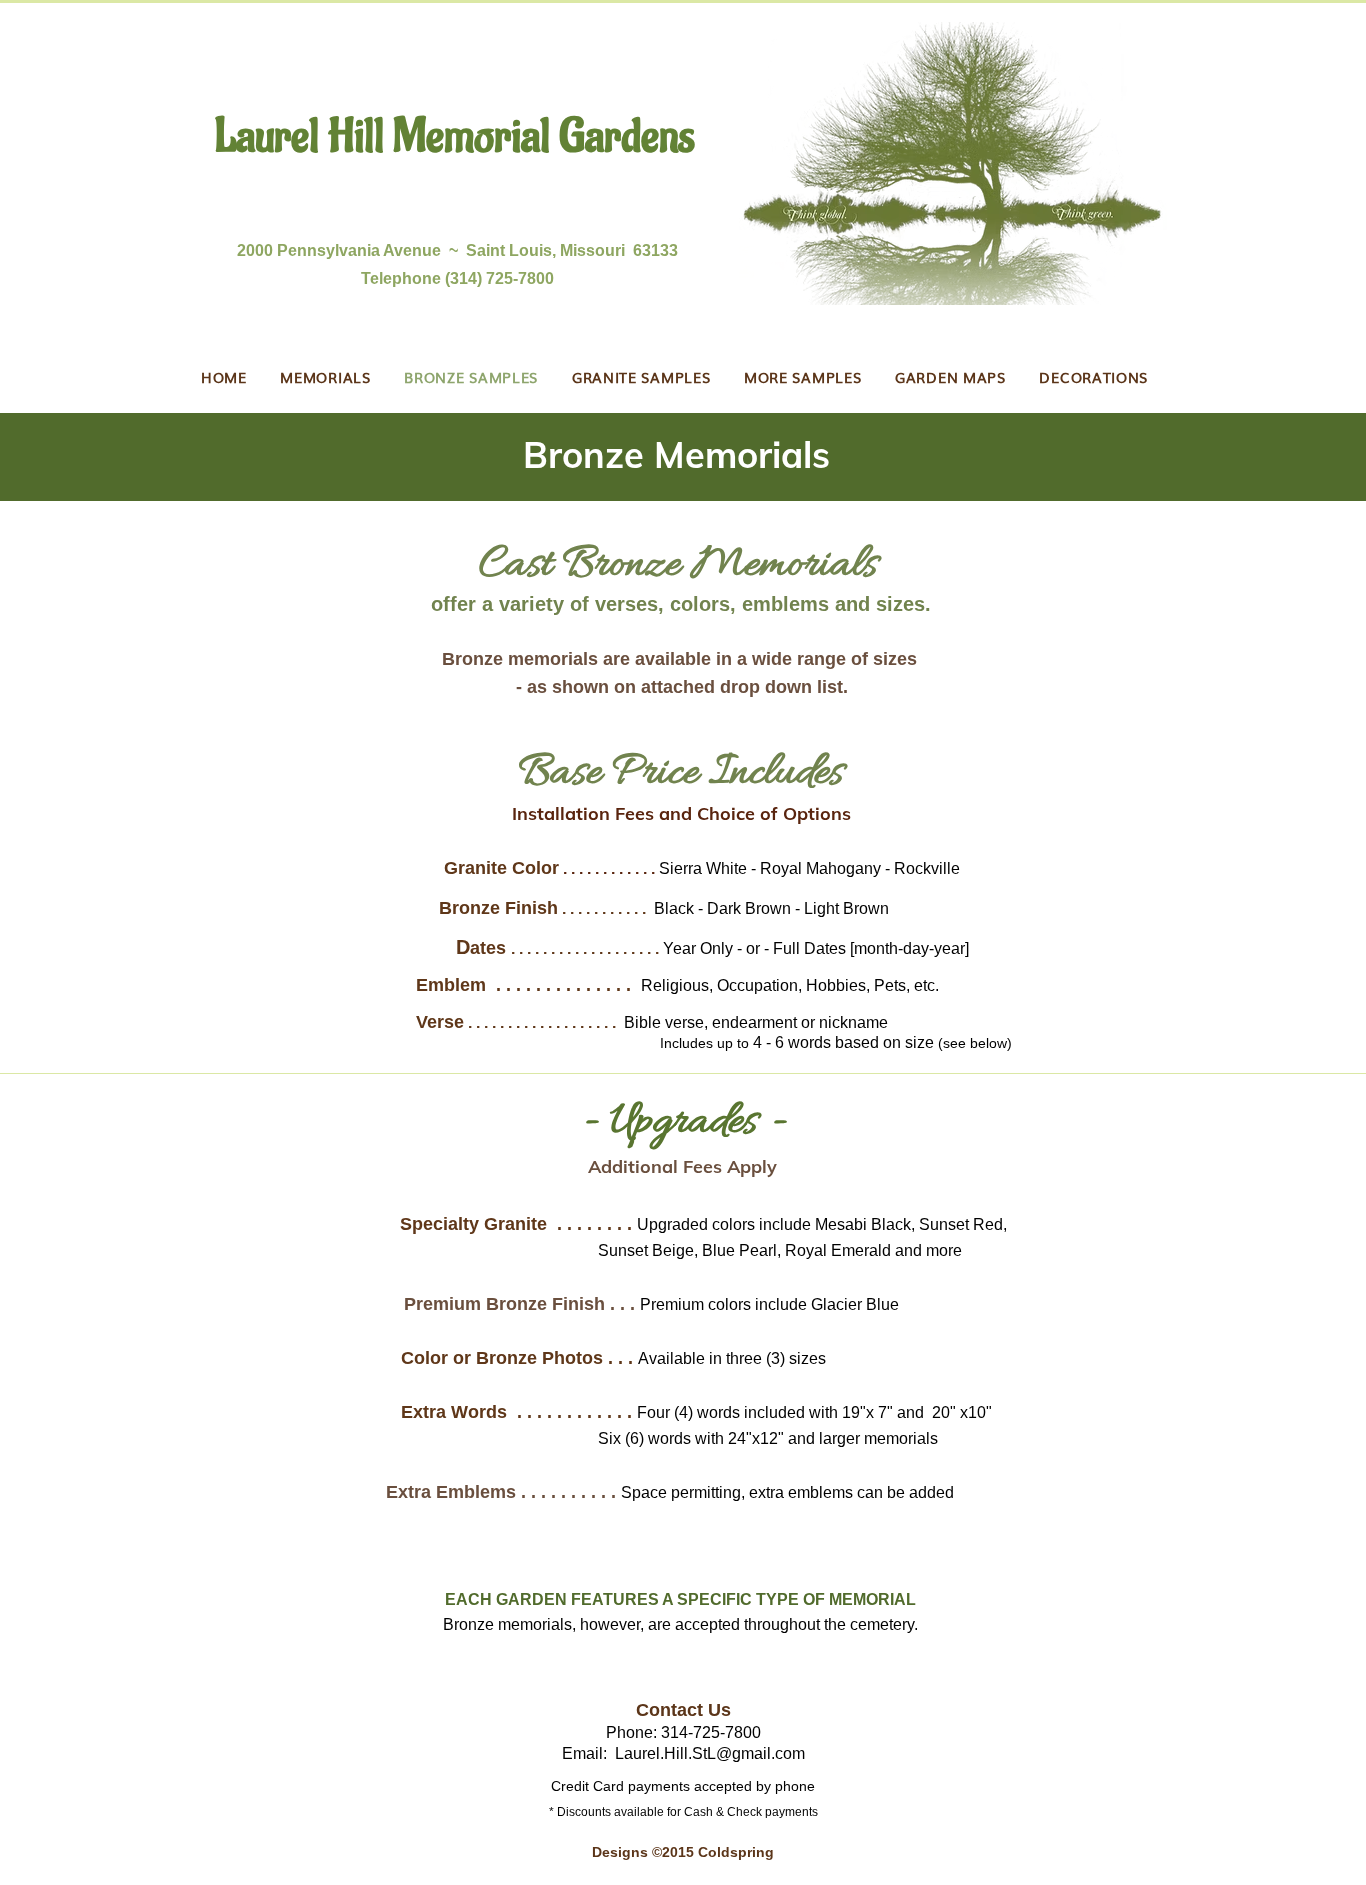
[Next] (1257, 457)
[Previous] (109, 457)
